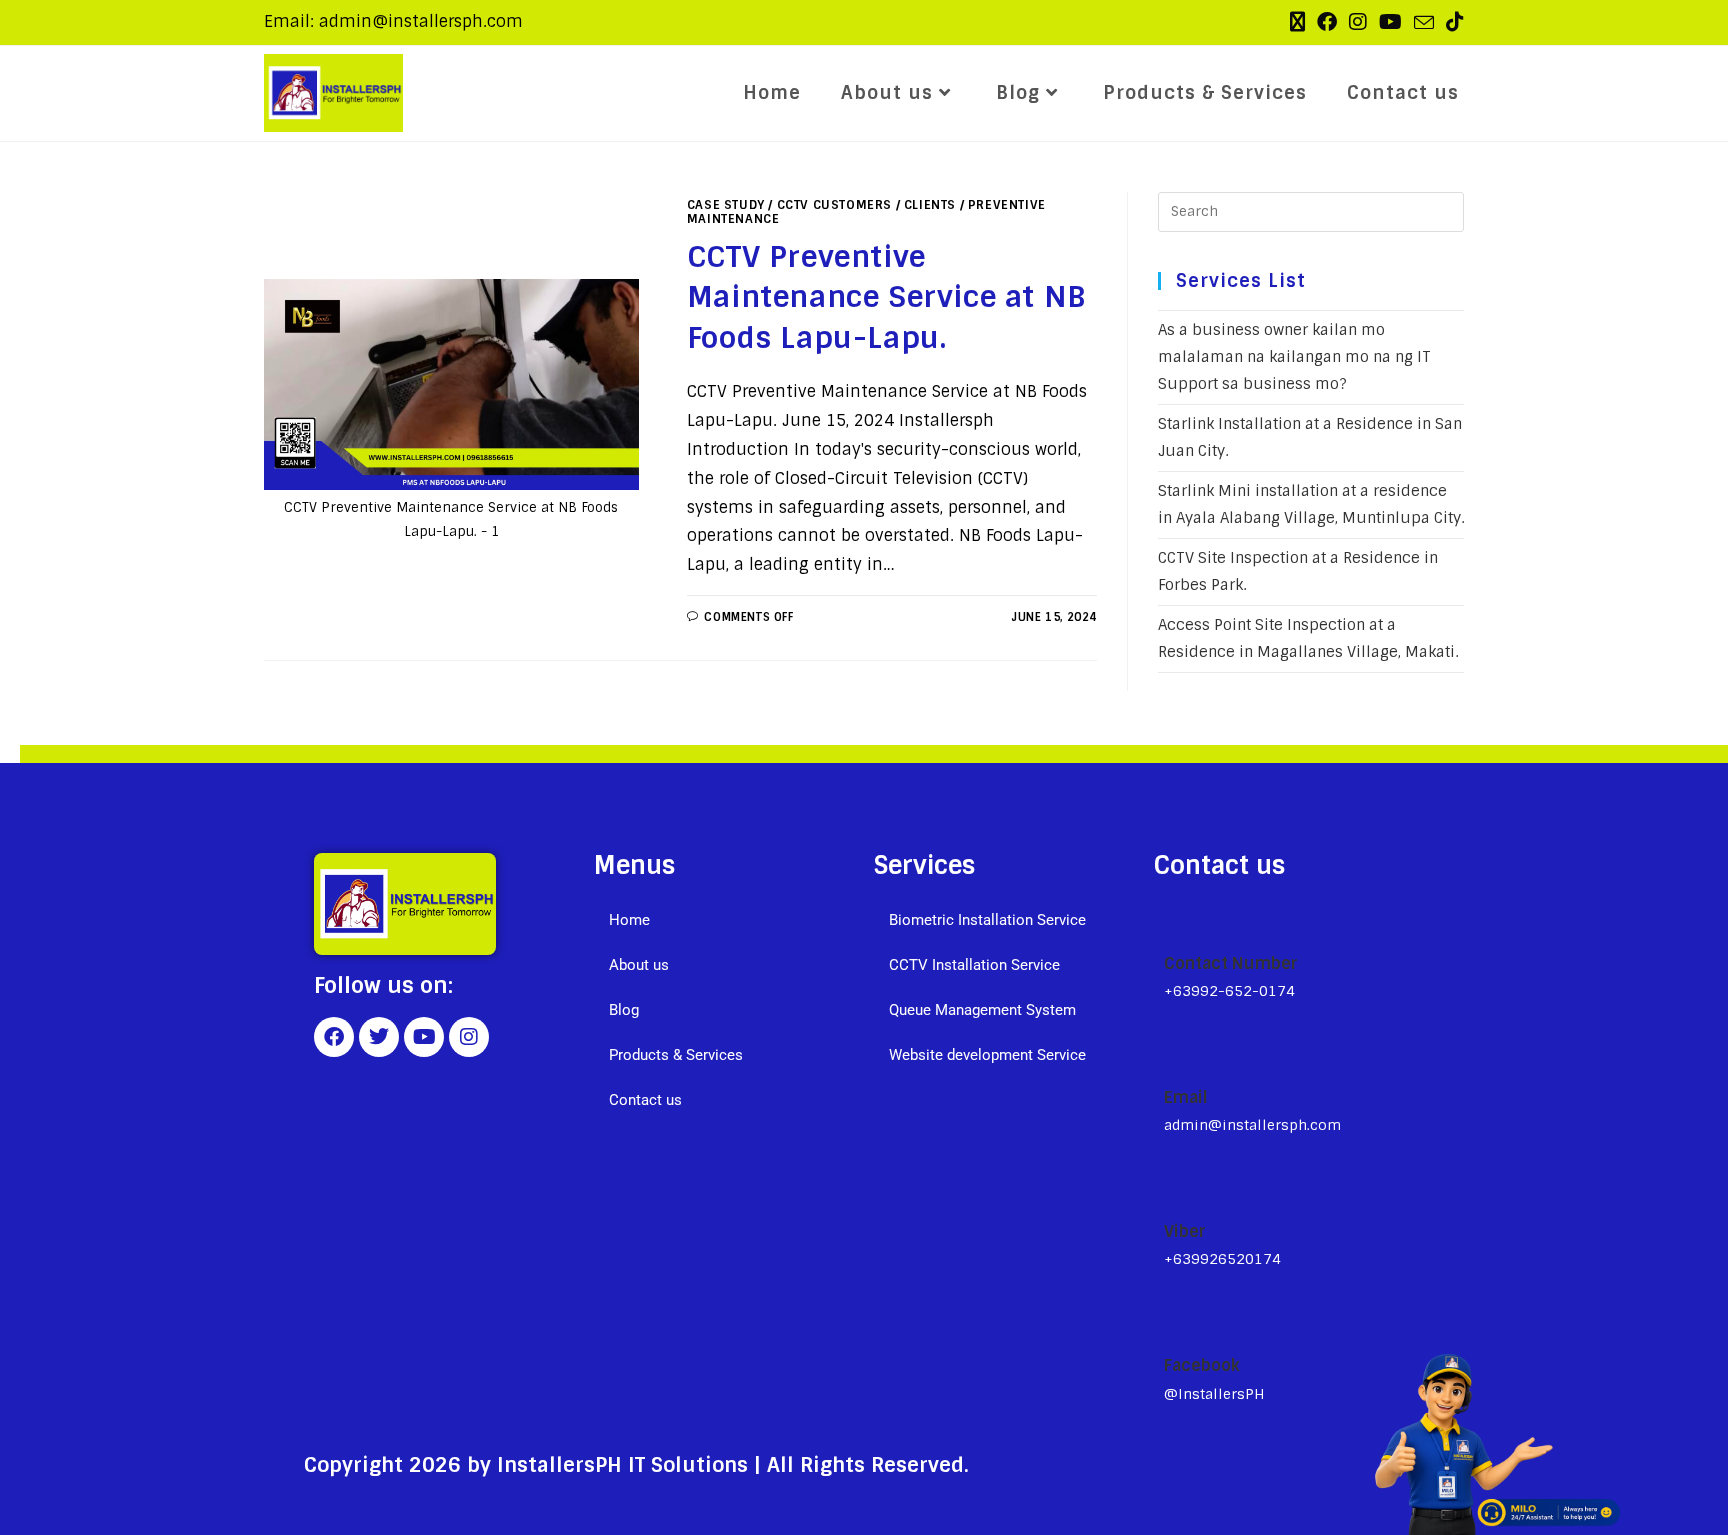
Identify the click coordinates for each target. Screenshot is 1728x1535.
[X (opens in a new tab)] (1297, 22)
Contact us (645, 1100)
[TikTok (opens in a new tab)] (1452, 22)
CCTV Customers (834, 205)
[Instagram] (469, 1037)
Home (629, 920)
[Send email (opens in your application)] (1424, 23)
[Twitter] (379, 1037)
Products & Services (676, 1055)
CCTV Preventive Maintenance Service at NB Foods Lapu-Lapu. (886, 297)
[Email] (1172, 1053)
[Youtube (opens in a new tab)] (1390, 22)
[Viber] (1173, 1186)
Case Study (726, 205)
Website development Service (987, 1055)
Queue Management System (982, 1010)
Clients (930, 205)
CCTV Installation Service (974, 965)
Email (1186, 1097)
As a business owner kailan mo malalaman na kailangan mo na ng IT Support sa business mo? (1294, 357)
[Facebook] (334, 1037)
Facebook (1202, 1365)
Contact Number (1231, 963)
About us (639, 965)
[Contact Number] (1173, 918)
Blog (624, 1010)
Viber (1185, 1231)
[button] (724, 965)
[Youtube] (424, 1037)
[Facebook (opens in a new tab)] (1327, 22)
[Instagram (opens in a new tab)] (1358, 22)
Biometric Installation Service (987, 920)
